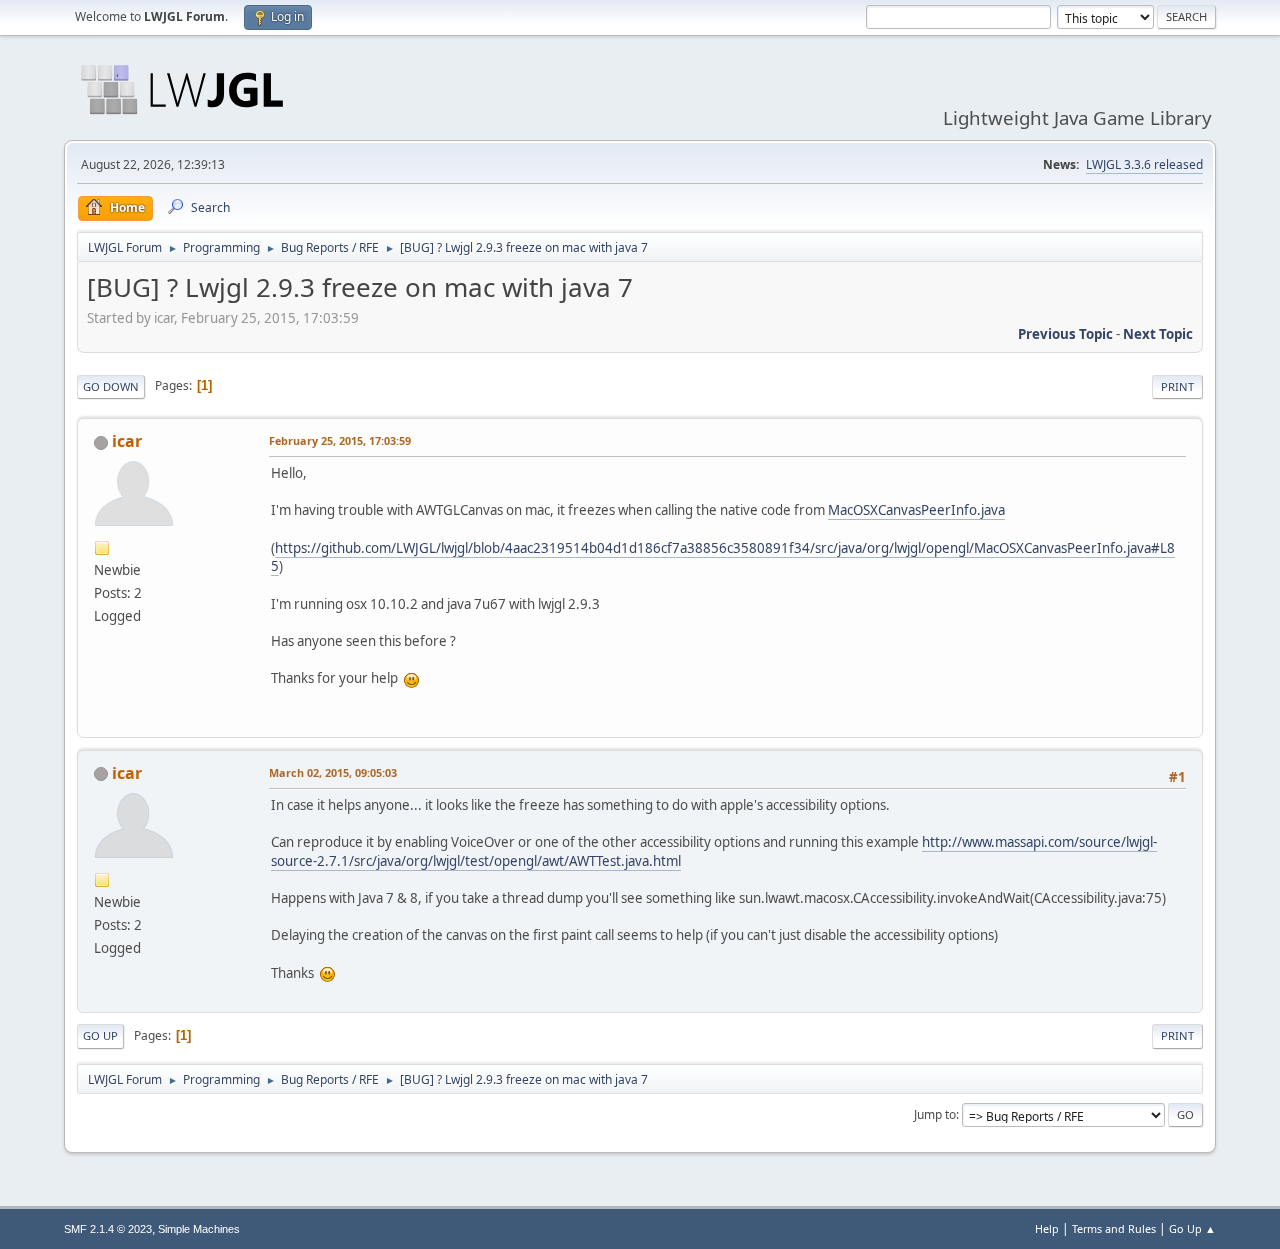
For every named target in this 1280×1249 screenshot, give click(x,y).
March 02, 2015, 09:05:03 (333, 772)
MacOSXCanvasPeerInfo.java (916, 510)
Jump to (935, 1114)
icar (127, 441)
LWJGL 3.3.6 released (1144, 164)
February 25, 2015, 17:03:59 (340, 440)
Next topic (1158, 334)
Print (1177, 386)
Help (1047, 1228)
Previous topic (1065, 334)
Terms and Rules (1114, 1228)
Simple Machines (199, 1229)
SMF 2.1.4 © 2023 (108, 1229)
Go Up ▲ (1192, 1228)
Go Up (100, 1035)
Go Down (111, 386)
